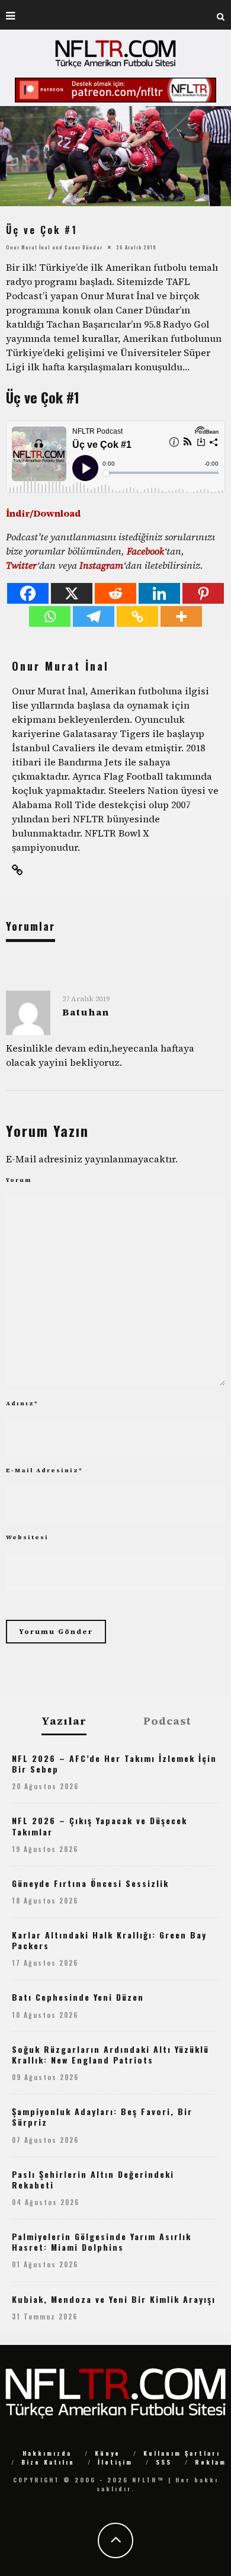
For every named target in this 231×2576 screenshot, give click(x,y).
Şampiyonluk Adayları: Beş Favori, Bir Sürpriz (102, 2117)
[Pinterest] (203, 593)
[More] (181, 616)
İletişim (115, 2462)
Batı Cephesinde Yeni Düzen (78, 1997)
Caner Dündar (84, 247)
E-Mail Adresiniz (44, 1470)
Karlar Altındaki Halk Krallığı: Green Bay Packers (109, 1940)
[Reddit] (115, 593)
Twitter (21, 565)
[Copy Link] (137, 616)
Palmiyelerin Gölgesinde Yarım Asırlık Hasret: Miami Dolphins (102, 2242)
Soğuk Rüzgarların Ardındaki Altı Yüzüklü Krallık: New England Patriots (110, 2054)
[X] (72, 593)
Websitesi (27, 1537)
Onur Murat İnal (28, 247)
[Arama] (221, 15)
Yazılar (64, 1721)
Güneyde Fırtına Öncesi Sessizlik (90, 1883)
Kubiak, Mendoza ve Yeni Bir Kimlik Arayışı (114, 2299)
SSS (164, 2462)
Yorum (19, 1180)
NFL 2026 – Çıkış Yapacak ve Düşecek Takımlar (100, 1826)
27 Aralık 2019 (86, 999)
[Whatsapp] (50, 616)
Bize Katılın (48, 2462)
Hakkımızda (47, 2453)
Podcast (167, 1721)
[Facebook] (28, 593)
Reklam (211, 2462)
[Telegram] (94, 616)
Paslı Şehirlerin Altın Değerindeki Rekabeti (93, 2179)
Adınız (22, 1403)
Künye (108, 2453)
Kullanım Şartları (182, 2453)
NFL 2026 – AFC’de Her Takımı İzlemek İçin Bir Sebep (114, 1763)
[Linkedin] (159, 593)
